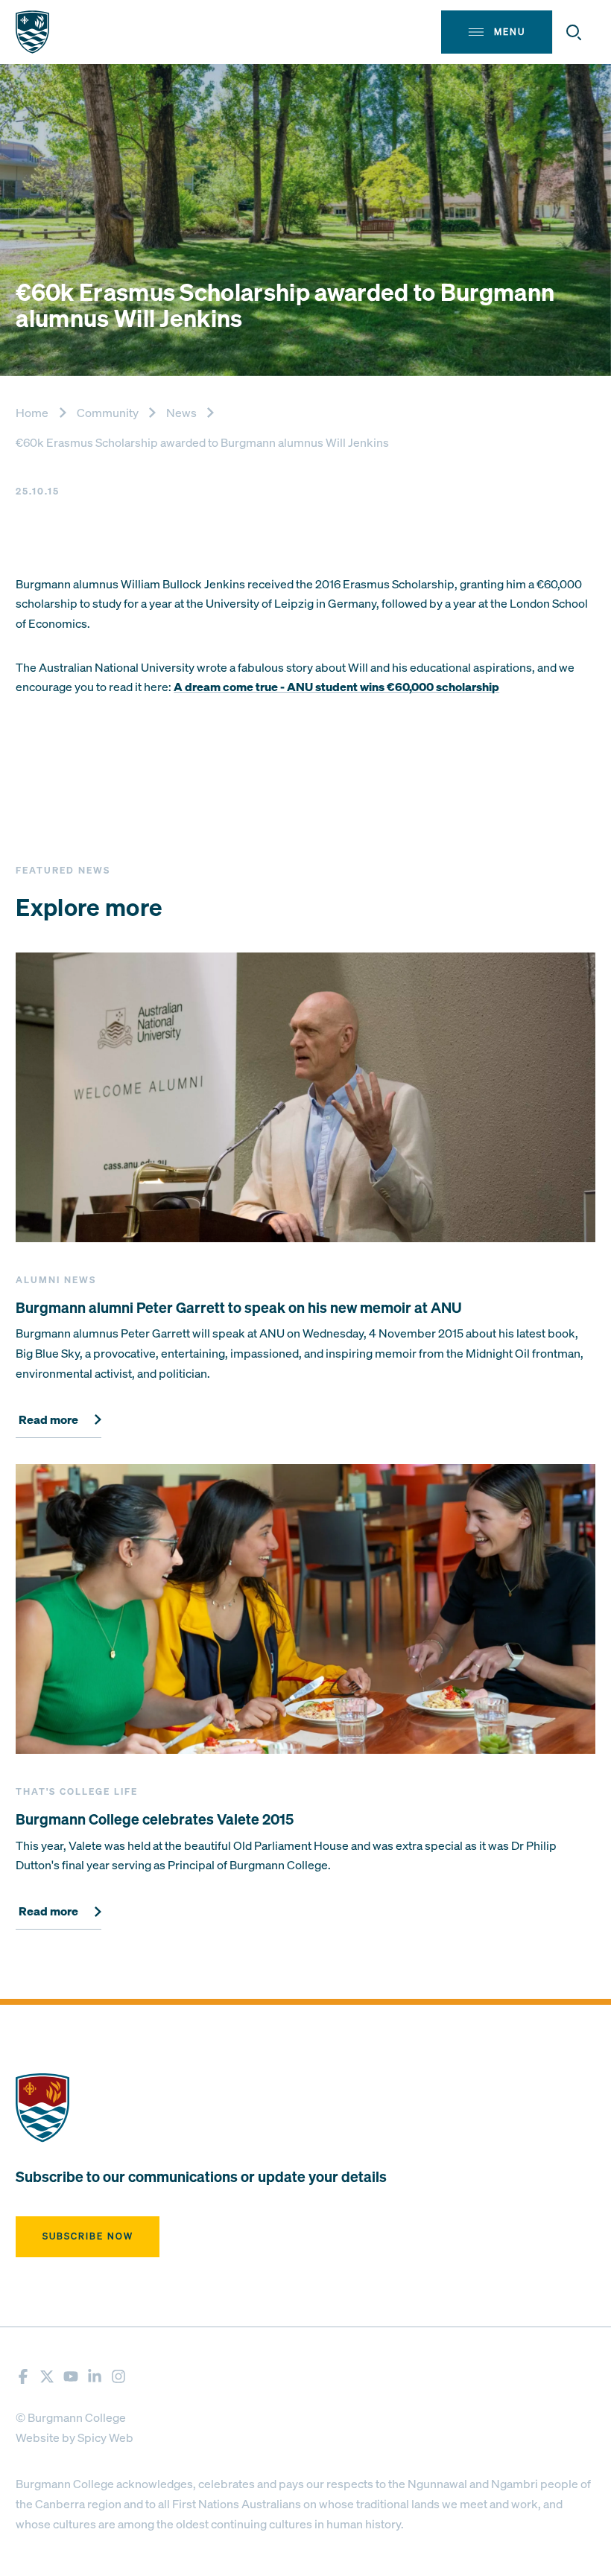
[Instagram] (118, 2376)
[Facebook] (23, 2376)
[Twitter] (47, 2376)
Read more (48, 1420)
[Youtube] (71, 2376)
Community (108, 413)
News (181, 413)
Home (32, 413)
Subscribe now (88, 2236)
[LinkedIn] (95, 2376)
